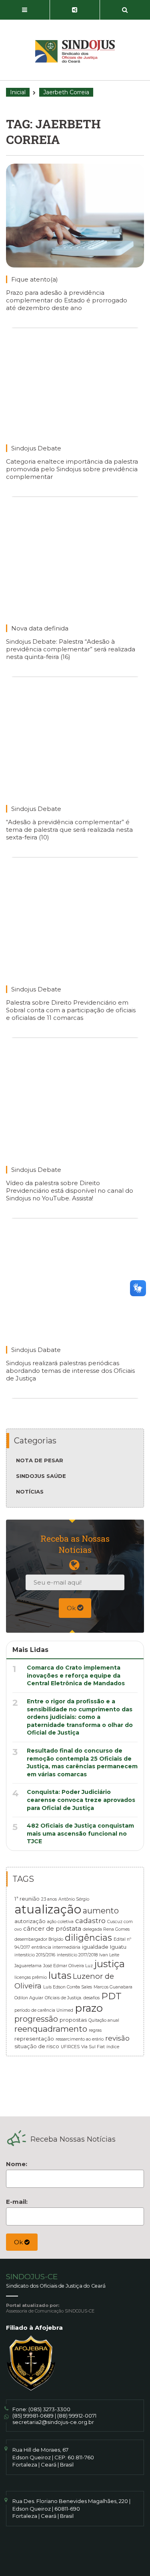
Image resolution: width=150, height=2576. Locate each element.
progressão (36, 2019)
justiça (110, 1964)
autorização (30, 1921)
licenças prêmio (31, 1977)
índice (113, 2047)
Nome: (17, 2164)
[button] (25, 10)
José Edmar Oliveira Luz (68, 1966)
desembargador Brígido (39, 1939)
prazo (89, 2008)
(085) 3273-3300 (49, 2409)
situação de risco (37, 2046)
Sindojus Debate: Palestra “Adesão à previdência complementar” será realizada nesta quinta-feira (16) (71, 649)
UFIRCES (70, 2047)
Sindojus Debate (36, 448)
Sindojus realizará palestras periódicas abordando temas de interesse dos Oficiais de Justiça (70, 1371)
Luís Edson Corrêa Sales (68, 1987)
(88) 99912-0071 (77, 2416)
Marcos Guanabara (113, 1987)
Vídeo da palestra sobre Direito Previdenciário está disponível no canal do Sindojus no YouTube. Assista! (70, 1191)
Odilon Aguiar (29, 1998)
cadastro (90, 1920)
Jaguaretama (28, 1966)
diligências (88, 1938)
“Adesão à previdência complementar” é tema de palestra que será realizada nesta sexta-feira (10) (69, 830)
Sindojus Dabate (36, 1350)
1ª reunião (27, 1899)
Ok (72, 1608)
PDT (111, 1996)
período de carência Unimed (44, 2010)
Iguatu (118, 1947)
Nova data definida (40, 628)
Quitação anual (104, 2020)
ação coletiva (60, 1922)
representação (34, 2039)
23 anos (49, 1899)
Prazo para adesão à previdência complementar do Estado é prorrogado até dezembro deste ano (67, 300)
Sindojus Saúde (41, 1476)
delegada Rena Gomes (106, 1929)
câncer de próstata (52, 1929)
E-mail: (17, 2202)
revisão (117, 2038)
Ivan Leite (109, 1955)
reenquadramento (51, 2029)
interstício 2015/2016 (35, 1955)
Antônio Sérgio (74, 1899)
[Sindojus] (75, 51)
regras (95, 2030)
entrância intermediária (56, 1947)
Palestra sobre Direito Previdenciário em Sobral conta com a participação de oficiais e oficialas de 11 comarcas (71, 1010)
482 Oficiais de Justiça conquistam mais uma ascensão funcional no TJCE (80, 1833)
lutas (60, 1975)
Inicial (18, 92)
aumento (101, 1911)
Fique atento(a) (35, 279)
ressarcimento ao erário (80, 2039)
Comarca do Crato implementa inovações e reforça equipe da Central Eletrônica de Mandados (76, 1675)
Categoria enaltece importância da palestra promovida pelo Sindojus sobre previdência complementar (72, 469)
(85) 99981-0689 (33, 2416)
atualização (48, 1909)
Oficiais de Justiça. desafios (72, 1998)
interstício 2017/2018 (77, 1955)
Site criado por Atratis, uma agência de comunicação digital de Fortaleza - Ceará (76, 2557)
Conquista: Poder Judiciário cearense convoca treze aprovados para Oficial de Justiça (81, 1800)
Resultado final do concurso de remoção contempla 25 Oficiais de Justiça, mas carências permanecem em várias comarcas (82, 1762)
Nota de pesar (40, 1460)
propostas (73, 2020)
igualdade (95, 1947)
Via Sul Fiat (93, 2047)
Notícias (30, 1492)
